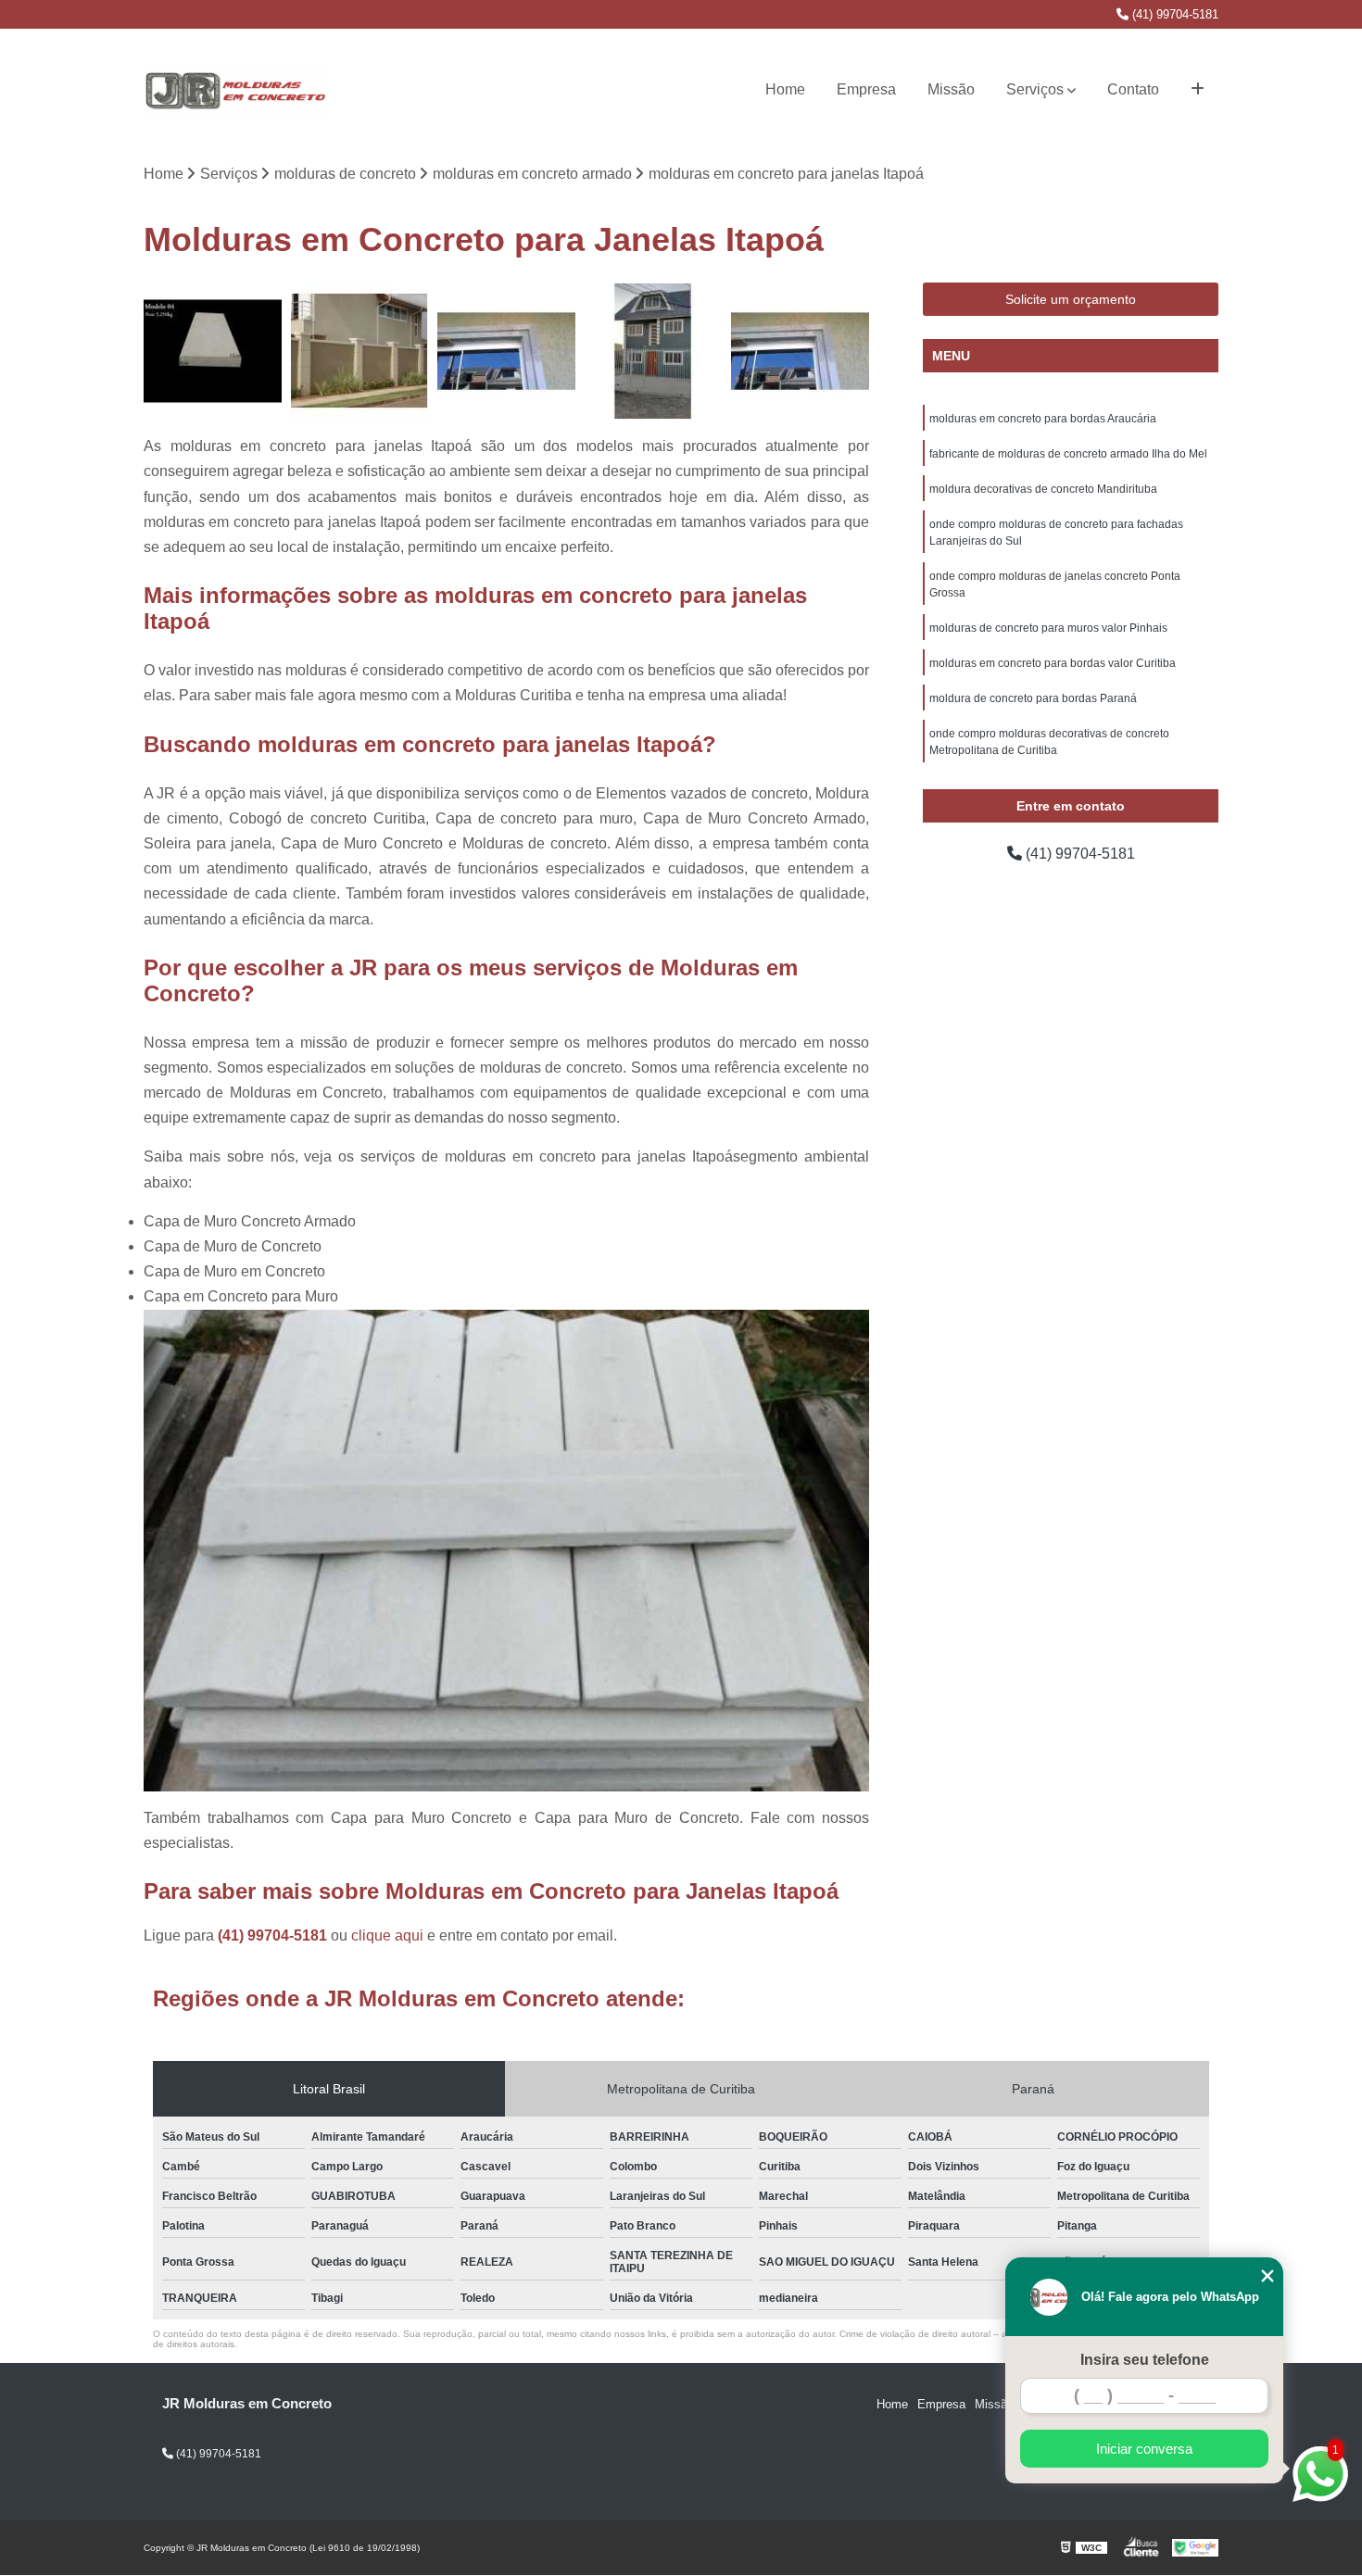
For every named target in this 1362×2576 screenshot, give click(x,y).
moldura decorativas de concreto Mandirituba (1043, 489)
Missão (951, 89)
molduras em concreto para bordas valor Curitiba (1053, 663)
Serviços (1035, 89)
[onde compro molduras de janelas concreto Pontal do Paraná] (800, 352)
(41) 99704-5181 (1173, 14)
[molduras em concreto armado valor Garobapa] (213, 352)
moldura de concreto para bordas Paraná (1033, 698)
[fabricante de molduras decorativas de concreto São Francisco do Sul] (654, 352)
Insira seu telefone (1145, 2360)
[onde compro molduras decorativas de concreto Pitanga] (506, 352)
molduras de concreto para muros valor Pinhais (1048, 628)
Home (785, 89)
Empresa (866, 89)
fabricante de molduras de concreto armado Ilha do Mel (1068, 454)
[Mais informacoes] (1198, 90)
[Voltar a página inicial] (236, 90)
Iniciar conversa (1144, 2449)
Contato (1133, 89)
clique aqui (387, 1935)
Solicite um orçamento (1071, 299)
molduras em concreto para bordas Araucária (1043, 419)
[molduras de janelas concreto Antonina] (360, 352)
